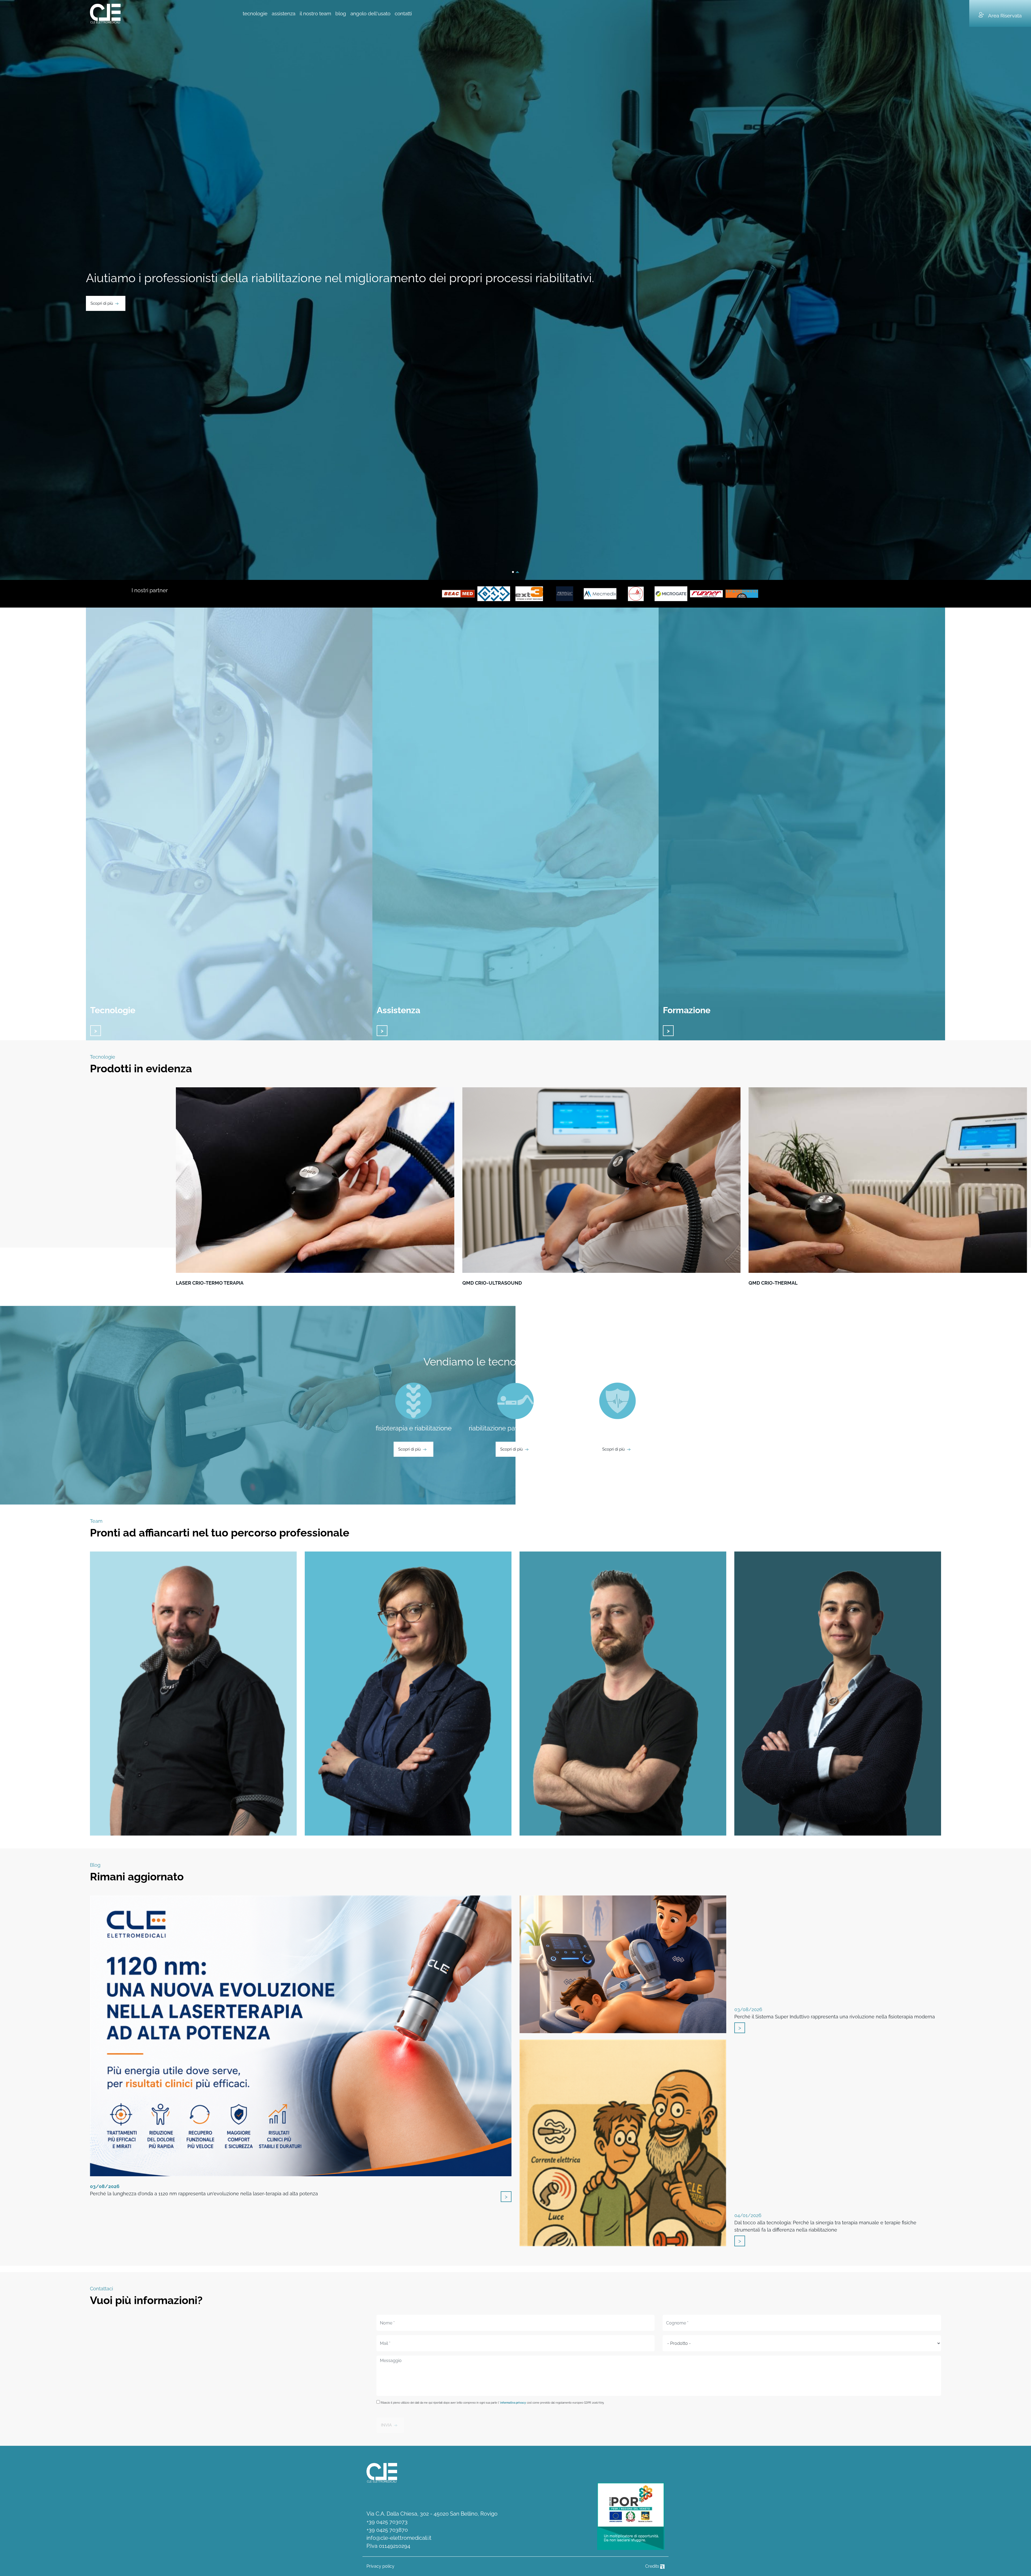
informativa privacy (513, 2403)
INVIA (386, 2425)
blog (341, 13)
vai (96, 1031)
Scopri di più (102, 303)
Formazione (687, 1010)
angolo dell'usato (370, 13)
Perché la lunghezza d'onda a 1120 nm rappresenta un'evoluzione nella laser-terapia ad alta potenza (204, 2190)
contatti (403, 13)
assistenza (284, 13)
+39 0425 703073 (387, 2522)
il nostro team (315, 13)
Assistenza (398, 1010)
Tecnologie (113, 1010)
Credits (653, 2566)
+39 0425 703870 (387, 2530)
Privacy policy (380, 2566)
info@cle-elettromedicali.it (399, 2538)
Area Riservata (1005, 16)
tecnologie (255, 13)
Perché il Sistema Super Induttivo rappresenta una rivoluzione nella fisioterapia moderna (835, 2013)
